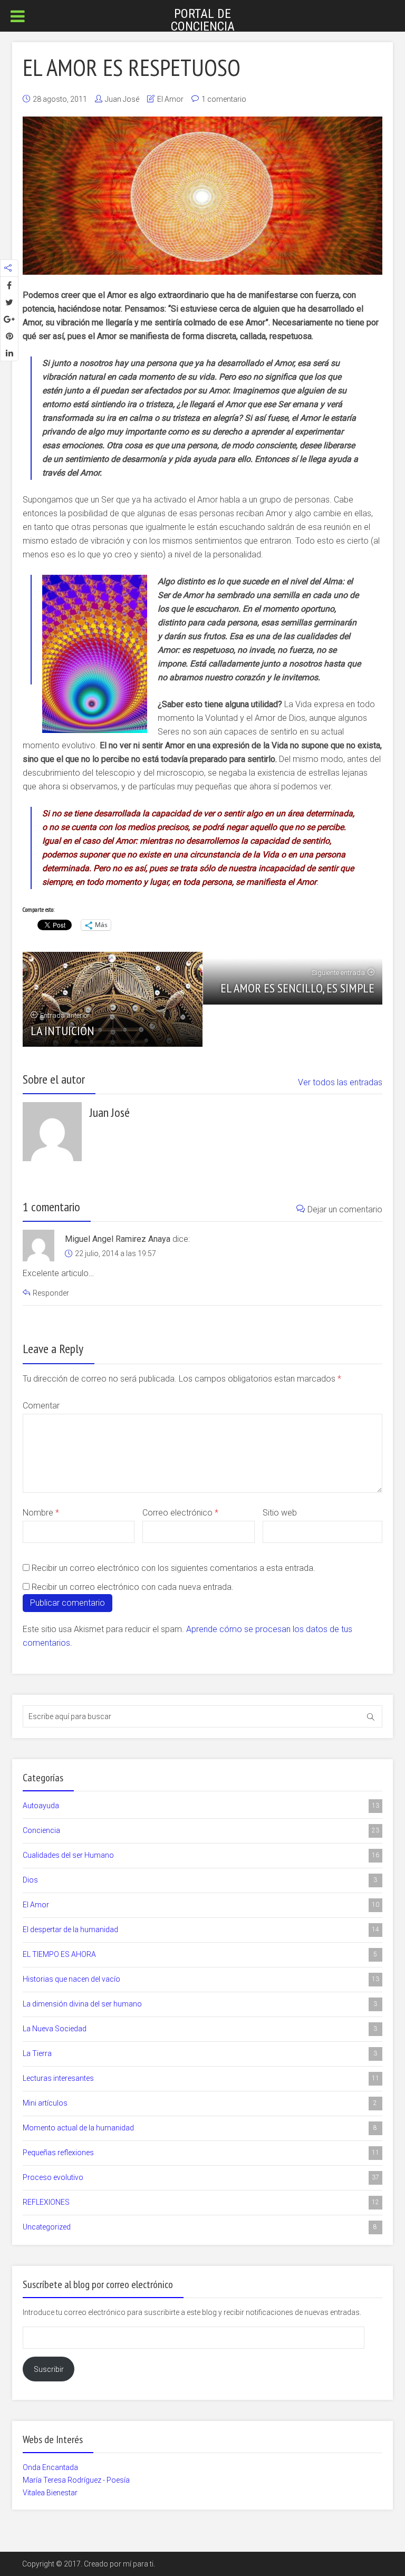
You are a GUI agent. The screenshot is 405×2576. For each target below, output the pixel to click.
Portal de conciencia (203, 20)
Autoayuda (201, 1806)
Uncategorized (200, 2227)
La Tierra (200, 2053)
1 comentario (224, 99)
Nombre (41, 1513)
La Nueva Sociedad (200, 2029)
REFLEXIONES (201, 2202)
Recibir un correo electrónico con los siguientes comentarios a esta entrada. (173, 1568)
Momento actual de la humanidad (200, 2128)
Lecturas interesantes (201, 2078)
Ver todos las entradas (340, 1082)
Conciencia (201, 1830)
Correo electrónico (180, 1513)
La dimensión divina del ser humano (200, 2004)
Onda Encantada (50, 2467)
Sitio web (280, 1513)
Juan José (122, 99)
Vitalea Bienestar (50, 2493)
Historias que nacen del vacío (201, 1979)
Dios (200, 1880)
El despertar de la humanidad (201, 1929)
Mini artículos (200, 2103)
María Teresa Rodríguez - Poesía (76, 2480)
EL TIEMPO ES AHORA (200, 1954)
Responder (51, 1293)
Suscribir (49, 2369)
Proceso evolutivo (201, 2177)
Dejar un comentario (345, 1209)
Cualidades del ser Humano (201, 1855)
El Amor (170, 99)
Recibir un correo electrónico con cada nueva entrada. (133, 1587)
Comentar (41, 1406)
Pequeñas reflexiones (201, 2153)
